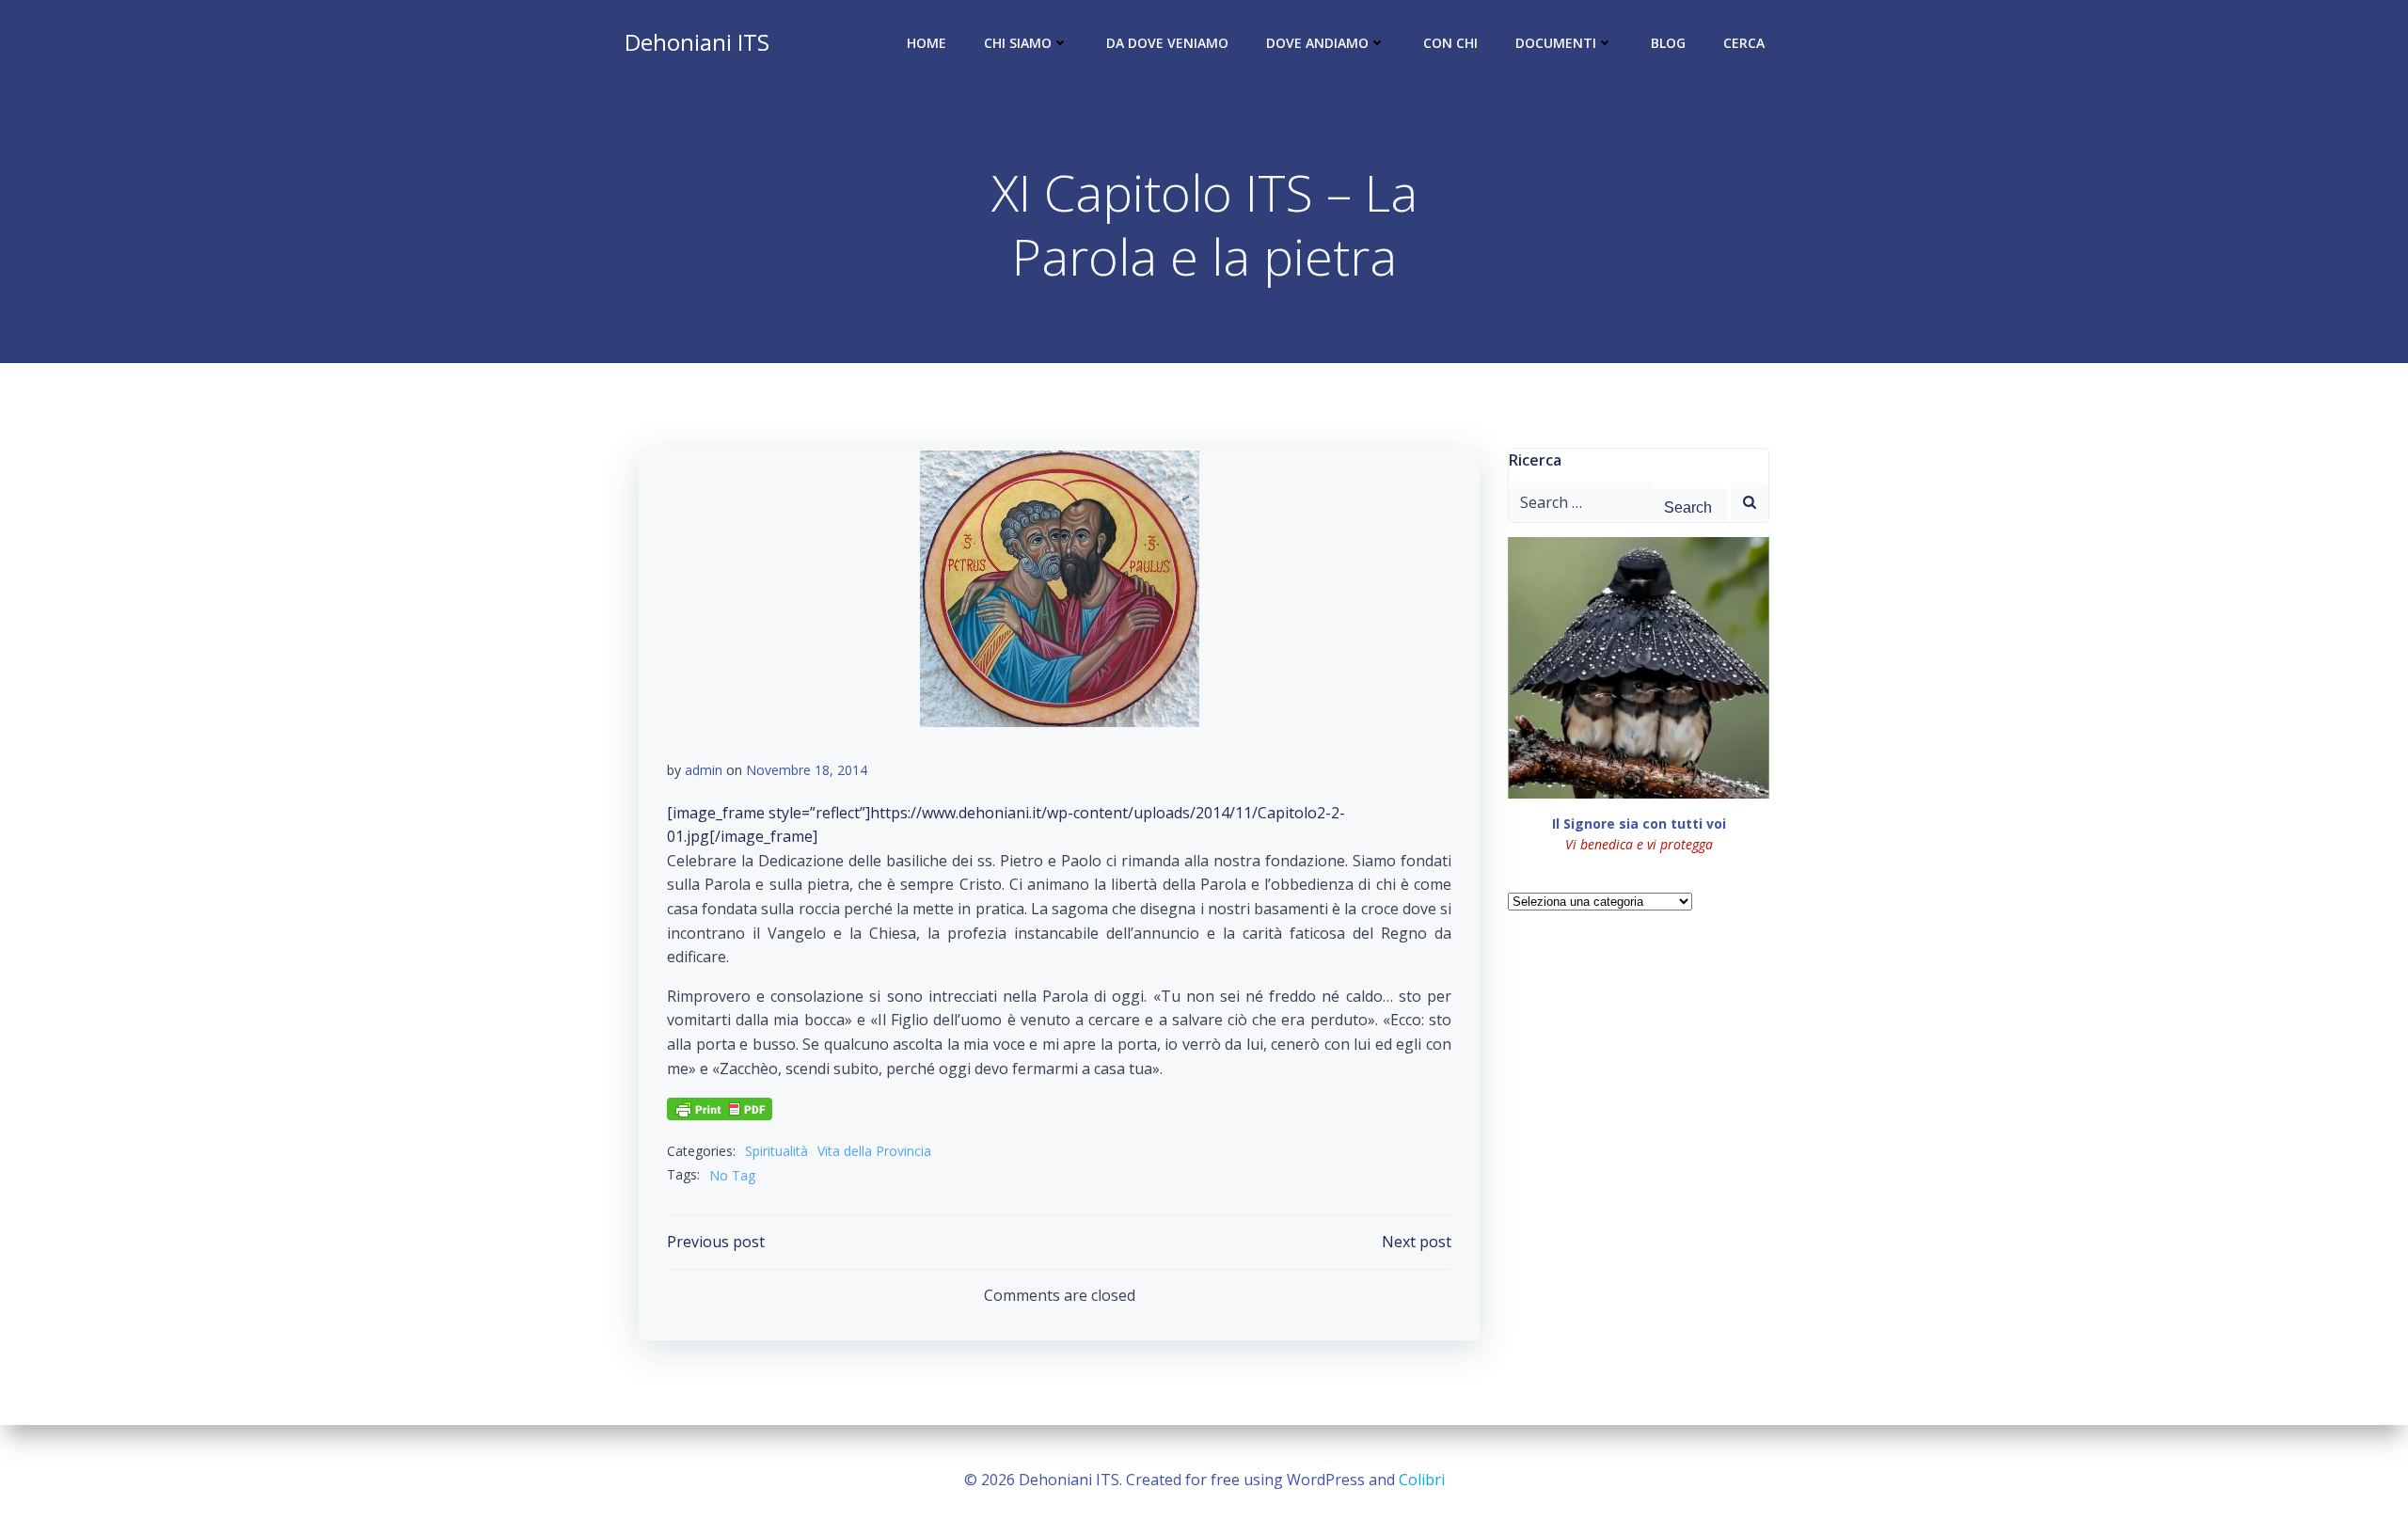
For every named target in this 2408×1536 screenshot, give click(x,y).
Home (927, 43)
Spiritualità (776, 1151)
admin (704, 770)
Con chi (1450, 43)
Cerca (1744, 43)
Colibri (1422, 1480)
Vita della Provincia (874, 1151)
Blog (1668, 43)
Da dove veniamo (1167, 43)
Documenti (1556, 43)
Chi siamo (1018, 43)
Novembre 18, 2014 (807, 770)
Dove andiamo (1317, 43)
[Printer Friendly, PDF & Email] (720, 1107)
